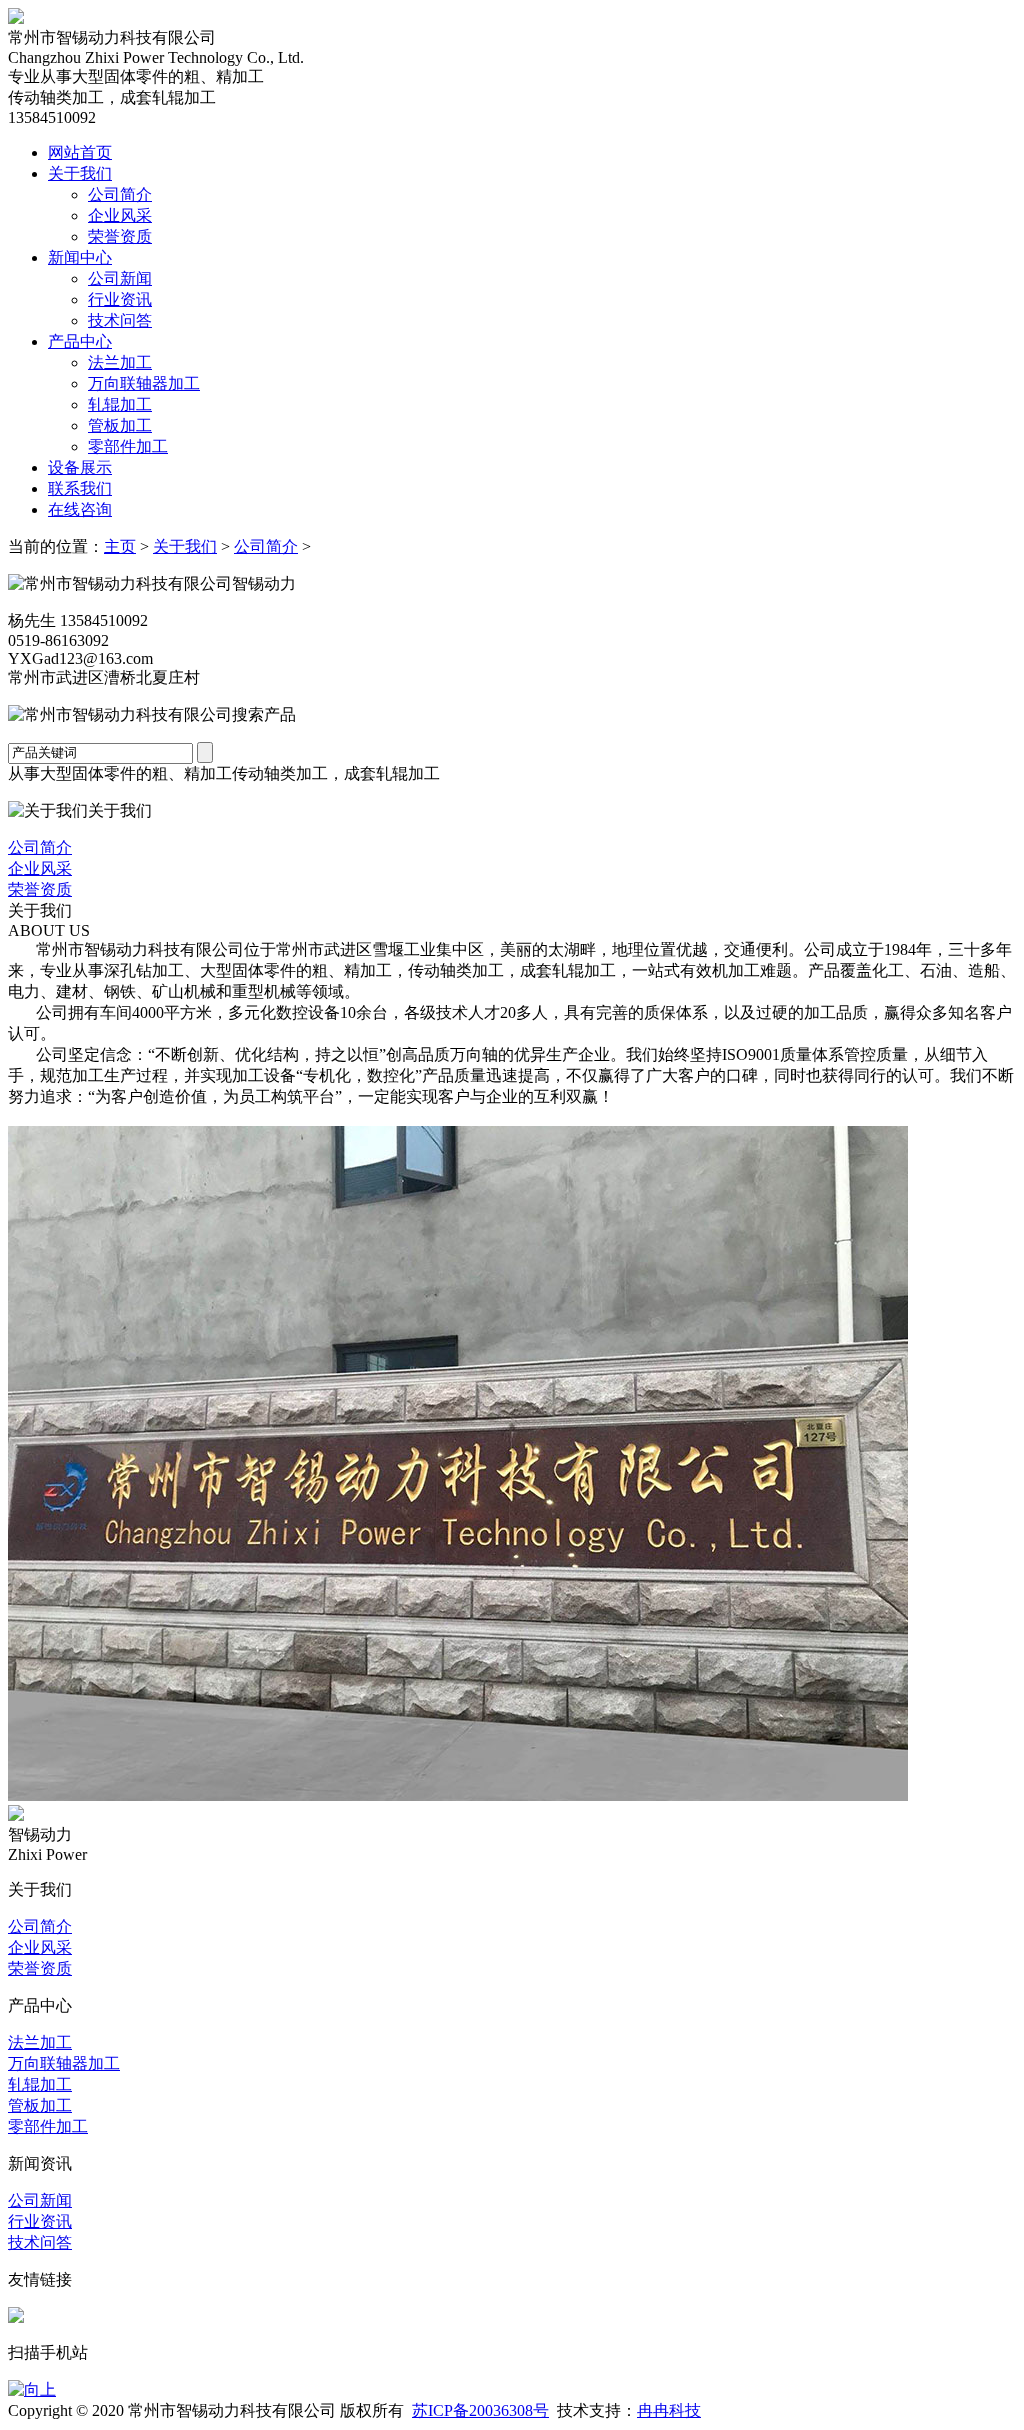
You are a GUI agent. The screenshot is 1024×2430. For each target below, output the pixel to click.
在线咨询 (80, 509)
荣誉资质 (120, 236)
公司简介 (120, 194)
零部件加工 (128, 446)
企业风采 (120, 215)
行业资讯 (120, 299)
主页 (120, 546)
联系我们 (80, 488)
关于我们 (80, 173)
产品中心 (80, 341)
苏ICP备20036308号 (480, 2410)
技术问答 (120, 320)
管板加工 (120, 425)
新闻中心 (80, 257)
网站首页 (80, 152)
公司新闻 (120, 278)
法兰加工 (120, 362)
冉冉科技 (669, 2410)
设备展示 (80, 467)
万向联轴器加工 (144, 383)
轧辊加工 (120, 404)
